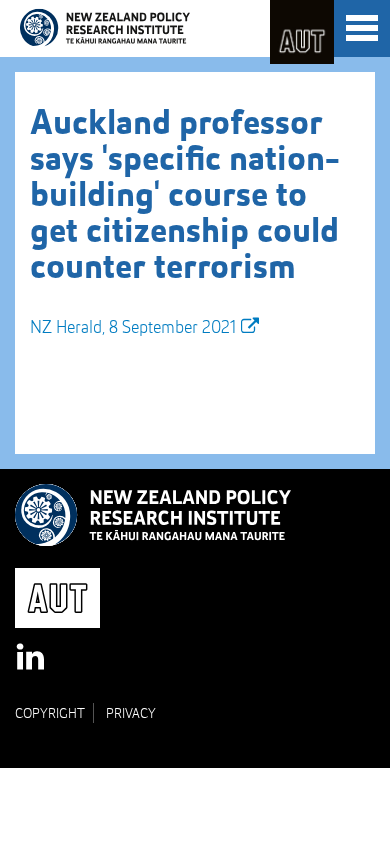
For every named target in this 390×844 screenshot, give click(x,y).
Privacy (131, 714)
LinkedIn (32, 658)
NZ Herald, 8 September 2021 (133, 328)
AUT (302, 32)
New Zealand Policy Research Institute (105, 28)
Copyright (50, 714)
